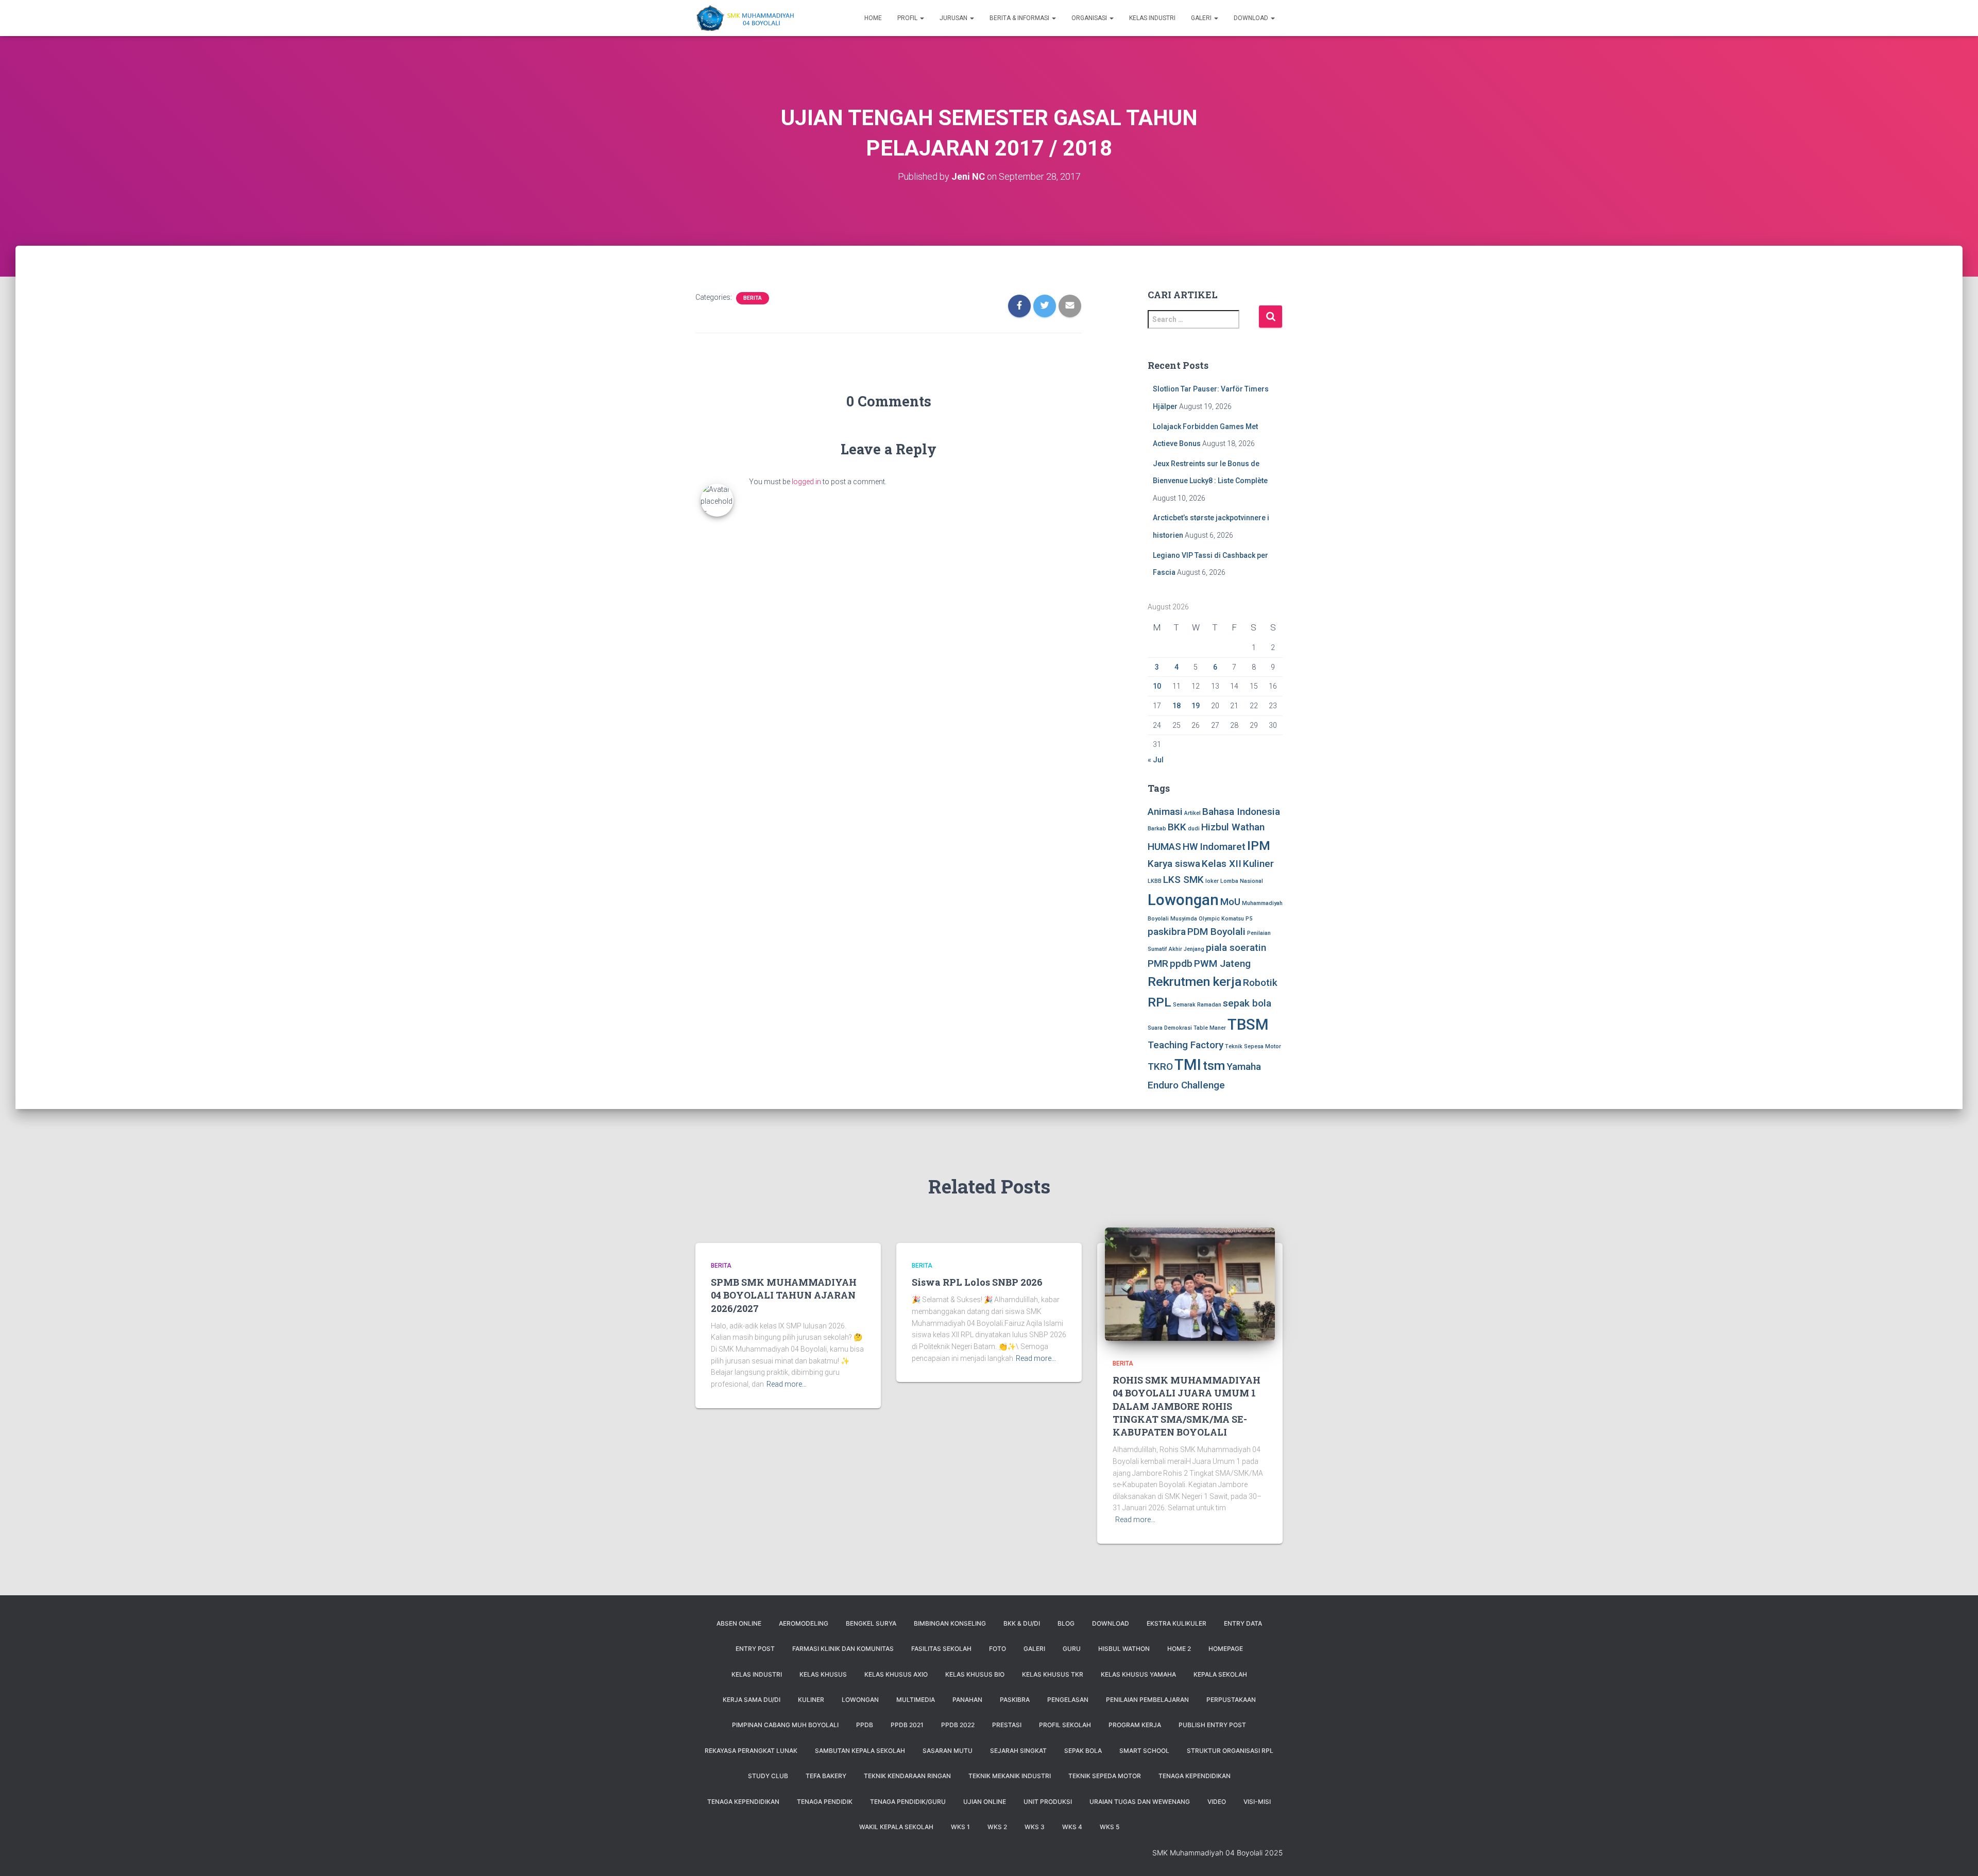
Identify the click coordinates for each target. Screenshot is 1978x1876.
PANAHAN (967, 1700)
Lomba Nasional (1242, 881)
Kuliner (1258, 864)
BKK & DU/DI (1022, 1623)
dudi (1194, 829)
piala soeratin (1236, 948)
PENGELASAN (1068, 1700)
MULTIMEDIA (916, 1700)
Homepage (1226, 1649)
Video (1217, 1802)
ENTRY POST (755, 1649)
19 (1196, 706)
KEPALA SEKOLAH (1220, 1674)
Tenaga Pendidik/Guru (908, 1802)
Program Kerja (1135, 1725)
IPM (1259, 846)
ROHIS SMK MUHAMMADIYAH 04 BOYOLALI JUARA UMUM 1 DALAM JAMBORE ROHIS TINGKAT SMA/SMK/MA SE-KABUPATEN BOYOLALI (1187, 1406)
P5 (1249, 919)
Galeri (1202, 18)
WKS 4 (1072, 1827)
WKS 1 (960, 1827)
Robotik (1260, 983)
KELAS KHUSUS (823, 1674)
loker (1212, 881)
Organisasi (1090, 18)
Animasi (1165, 812)
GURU (1072, 1649)
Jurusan (954, 18)
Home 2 (1179, 1649)
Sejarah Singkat (1018, 1751)
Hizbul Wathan (1233, 827)
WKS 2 (997, 1827)
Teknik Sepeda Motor (1105, 1776)
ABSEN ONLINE (739, 1623)
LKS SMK (1183, 880)
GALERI (1034, 1649)
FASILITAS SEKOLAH (941, 1649)
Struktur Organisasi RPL (1230, 1751)
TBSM (1248, 1025)
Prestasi (1007, 1725)
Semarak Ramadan (1197, 1005)
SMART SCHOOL (1144, 1751)
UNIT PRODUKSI (1048, 1802)
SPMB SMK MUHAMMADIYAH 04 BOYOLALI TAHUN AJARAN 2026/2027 (784, 1295)
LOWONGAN (860, 1700)
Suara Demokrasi (1170, 1028)
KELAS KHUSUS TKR (1053, 1674)
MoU (1230, 902)
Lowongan (1183, 900)
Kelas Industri (1152, 18)
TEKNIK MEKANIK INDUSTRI (1010, 1776)
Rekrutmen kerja (1195, 982)
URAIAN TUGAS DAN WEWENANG (1140, 1802)
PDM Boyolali (1216, 932)
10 (1157, 686)
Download (1252, 18)
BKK (1177, 827)
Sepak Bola (1083, 1751)
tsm (1214, 1065)
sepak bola (1247, 1003)
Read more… (787, 1384)
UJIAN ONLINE (985, 1802)
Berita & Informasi (1020, 18)
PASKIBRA (1015, 1700)
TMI (1188, 1065)
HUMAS (1164, 847)
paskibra (1167, 932)
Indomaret (1223, 847)
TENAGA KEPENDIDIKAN (1195, 1776)
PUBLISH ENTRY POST (1212, 1725)
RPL (1159, 1002)
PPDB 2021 (907, 1725)
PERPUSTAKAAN (1231, 1700)
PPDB (865, 1725)
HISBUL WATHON (1124, 1649)
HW (1190, 847)
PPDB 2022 (958, 1725)
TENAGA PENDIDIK (825, 1802)
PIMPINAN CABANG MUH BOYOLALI (785, 1725)
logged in (806, 482)
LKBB (1155, 881)
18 (1176, 706)
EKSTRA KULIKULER (1176, 1623)
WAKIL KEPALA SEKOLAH (896, 1827)
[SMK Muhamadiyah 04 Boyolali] (745, 18)
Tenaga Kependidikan (743, 1802)
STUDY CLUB (768, 1776)
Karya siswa (1174, 864)
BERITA (753, 298)
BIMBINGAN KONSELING (950, 1623)
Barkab (1157, 829)
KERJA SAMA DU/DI (752, 1700)
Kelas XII (1222, 864)
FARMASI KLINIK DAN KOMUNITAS (843, 1649)
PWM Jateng (1222, 963)
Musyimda (1184, 919)
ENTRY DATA (1243, 1623)
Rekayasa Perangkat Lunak (751, 1751)
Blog (1066, 1623)
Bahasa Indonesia (1241, 812)
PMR (1158, 963)
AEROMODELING (804, 1623)
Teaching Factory (1186, 1045)
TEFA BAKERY (826, 1776)
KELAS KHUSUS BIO (975, 1674)
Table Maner (1210, 1028)
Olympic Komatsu (1221, 919)
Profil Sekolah (1065, 1725)
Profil (908, 18)
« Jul (1156, 760)
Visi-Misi (1257, 1802)
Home (873, 18)
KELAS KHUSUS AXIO (896, 1674)
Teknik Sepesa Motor (1253, 1046)
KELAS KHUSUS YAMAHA (1138, 1674)
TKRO (1160, 1067)
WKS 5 (1110, 1827)
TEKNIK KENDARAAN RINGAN (907, 1776)
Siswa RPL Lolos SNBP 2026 (977, 1282)
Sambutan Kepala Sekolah (860, 1751)
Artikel (1192, 813)
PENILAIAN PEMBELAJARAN (1147, 1700)
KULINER (811, 1700)
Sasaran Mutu (948, 1751)
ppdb (1181, 963)
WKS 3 (1035, 1827)
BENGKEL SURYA (871, 1623)
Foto (997, 1649)
